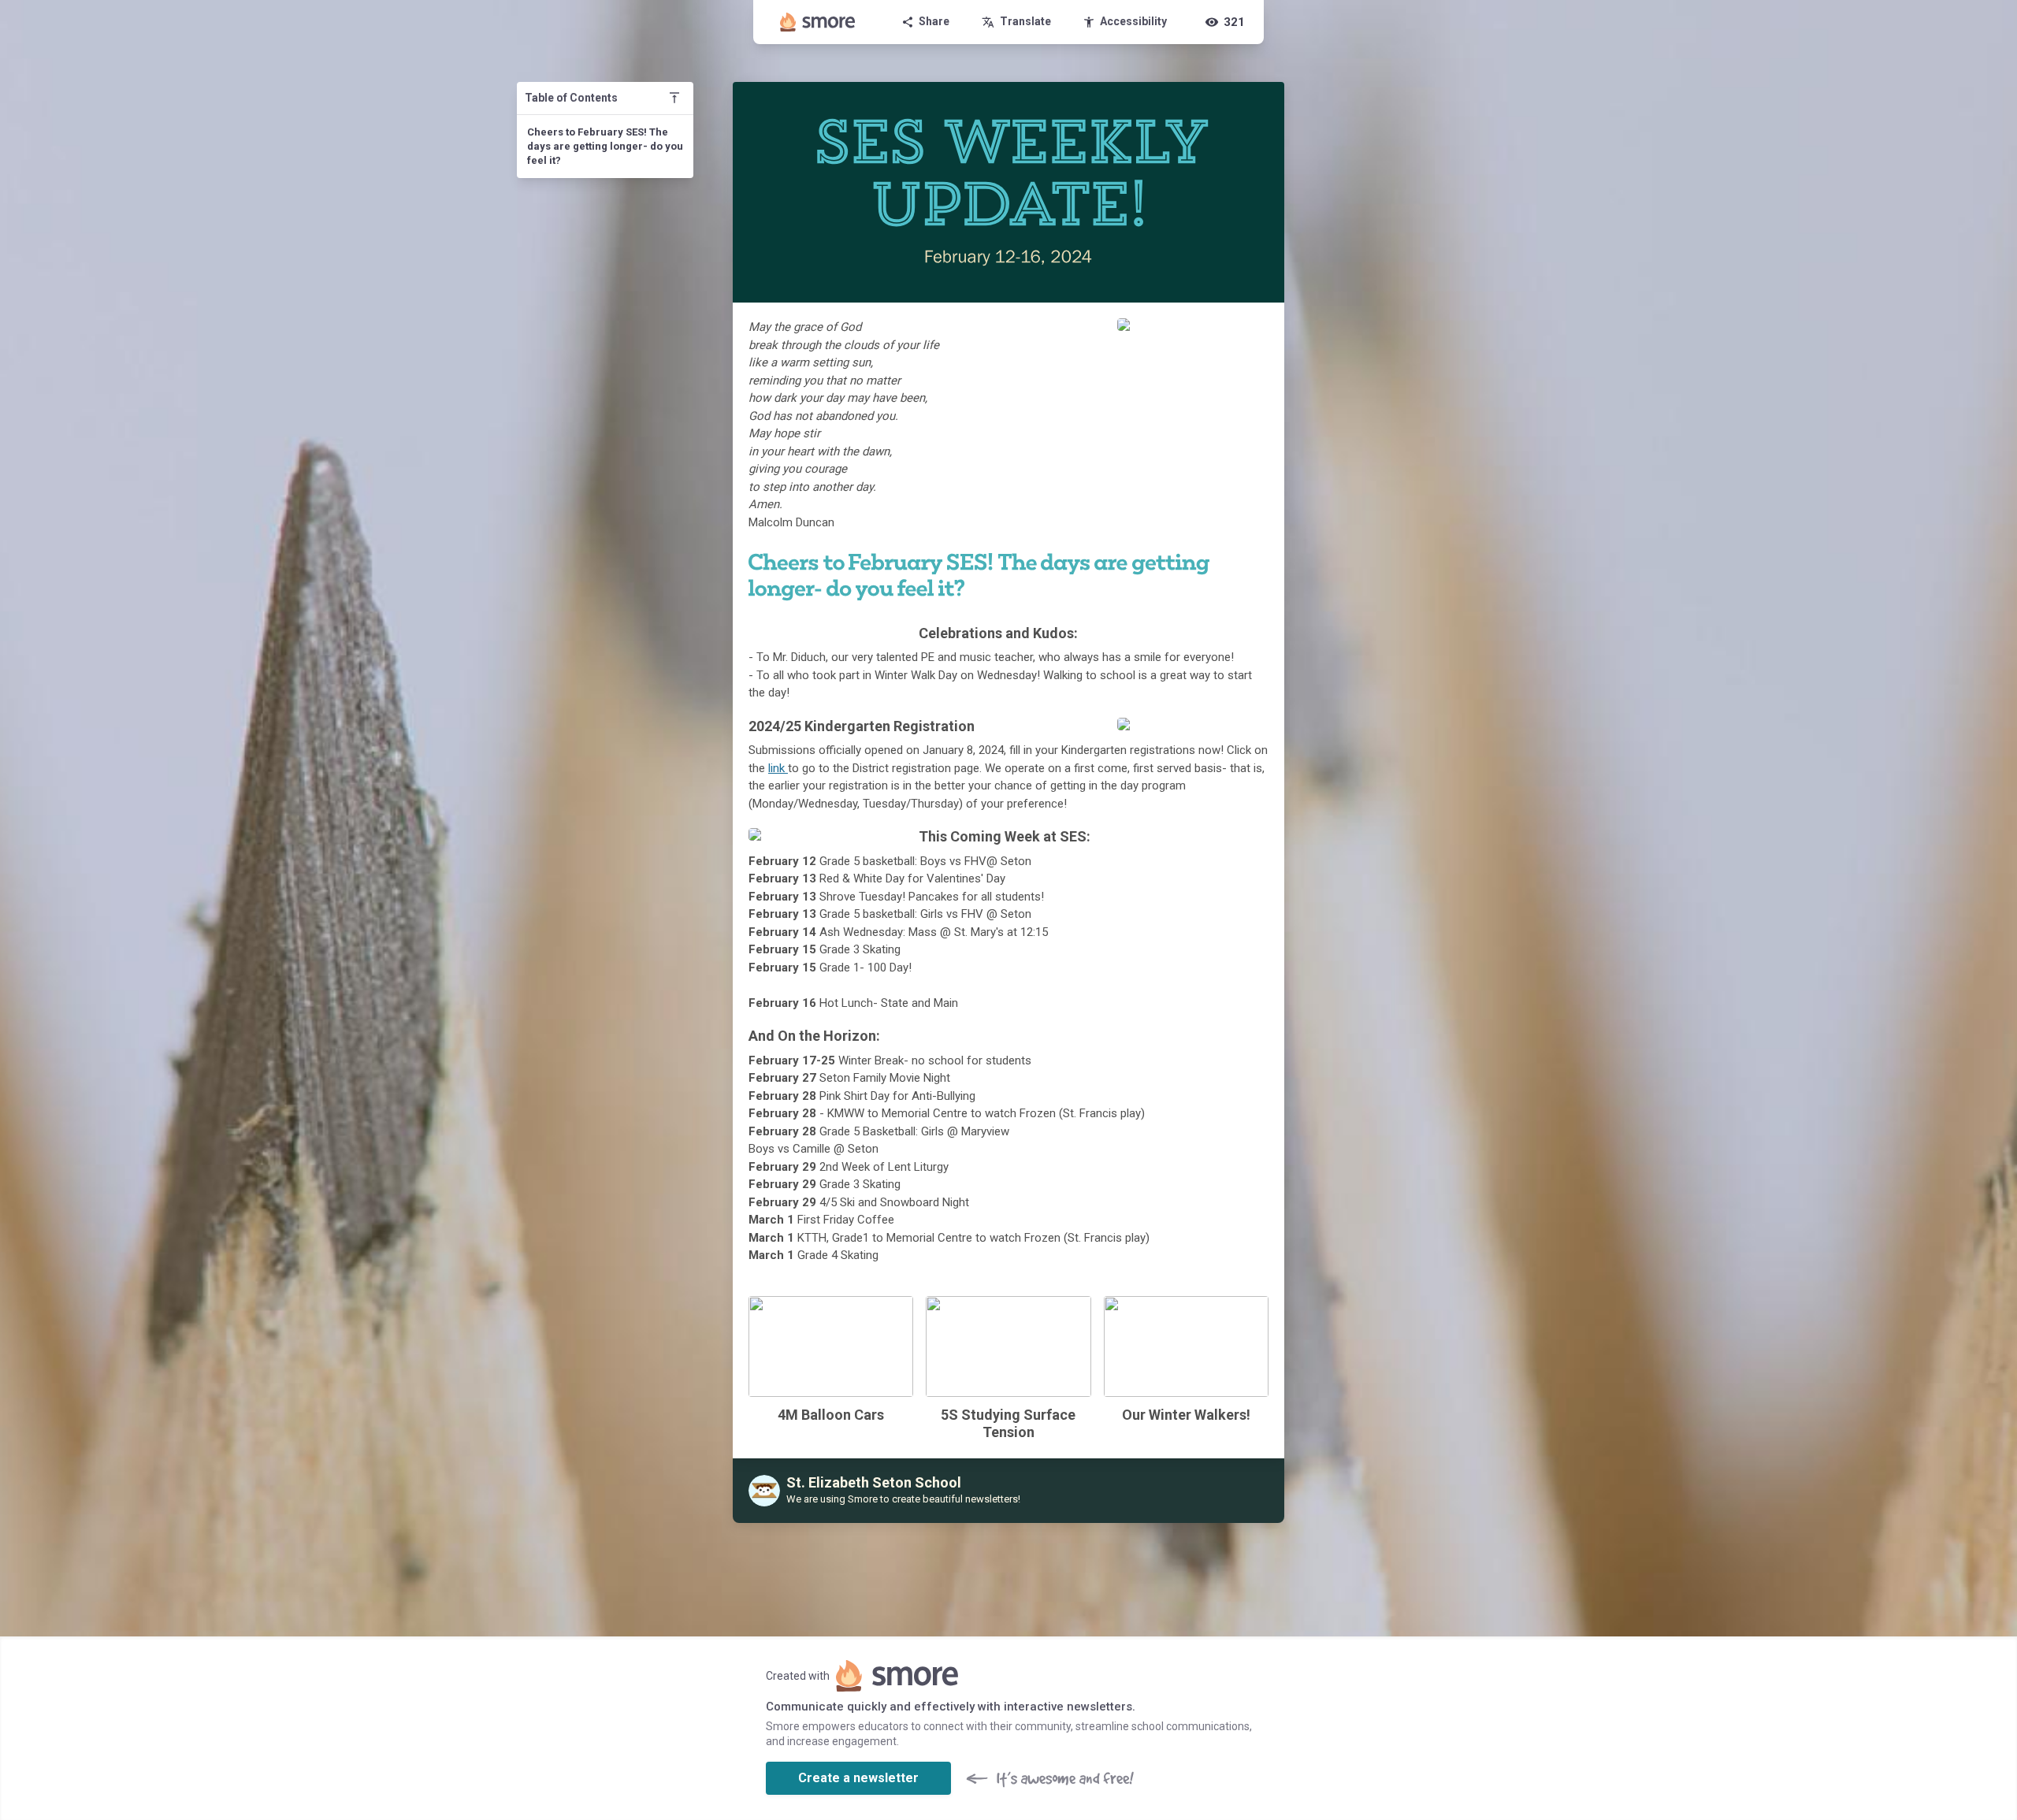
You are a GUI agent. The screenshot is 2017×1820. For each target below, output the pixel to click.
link (778, 768)
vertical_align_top (674, 98)
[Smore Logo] (818, 22)
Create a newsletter (858, 1778)
